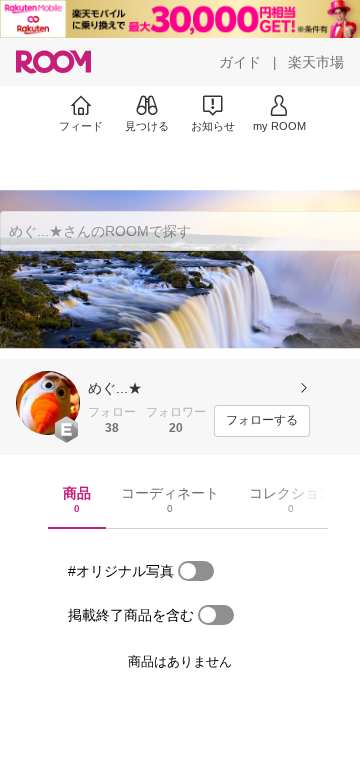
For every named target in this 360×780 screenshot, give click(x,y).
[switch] (196, 571)
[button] (48, 403)
